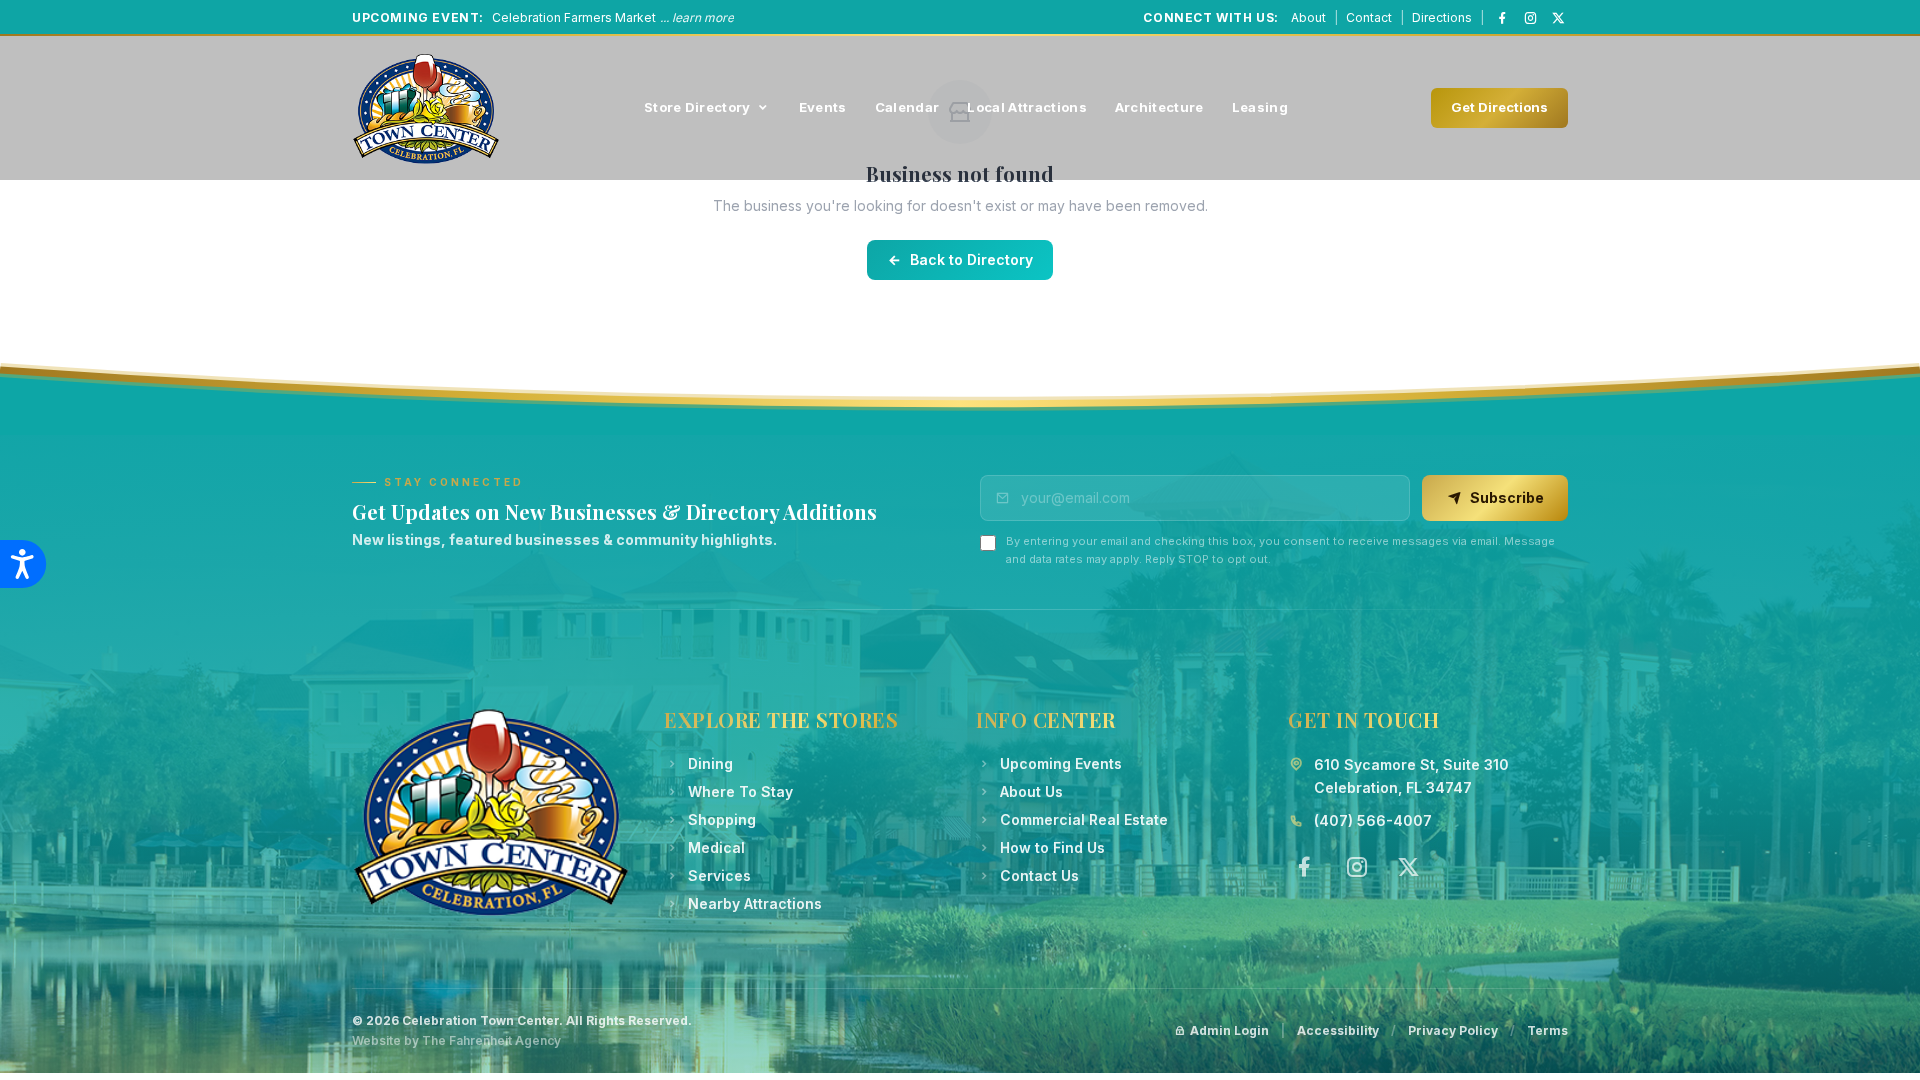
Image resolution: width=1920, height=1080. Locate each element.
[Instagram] (1530, 18)
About (1308, 17)
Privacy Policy (1453, 1030)
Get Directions (1499, 107)
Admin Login (1229, 1030)
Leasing (1260, 107)
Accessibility (1338, 1030)
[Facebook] (1502, 18)
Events (823, 107)
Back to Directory (971, 259)
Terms (1547, 1030)
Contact (1369, 17)
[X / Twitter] (1558, 18)
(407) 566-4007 (1373, 820)
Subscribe (1507, 497)
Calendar (907, 107)
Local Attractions (1027, 107)
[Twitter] (1408, 867)
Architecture (1159, 107)
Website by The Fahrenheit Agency (456, 1040)
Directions (1442, 17)
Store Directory (697, 107)
